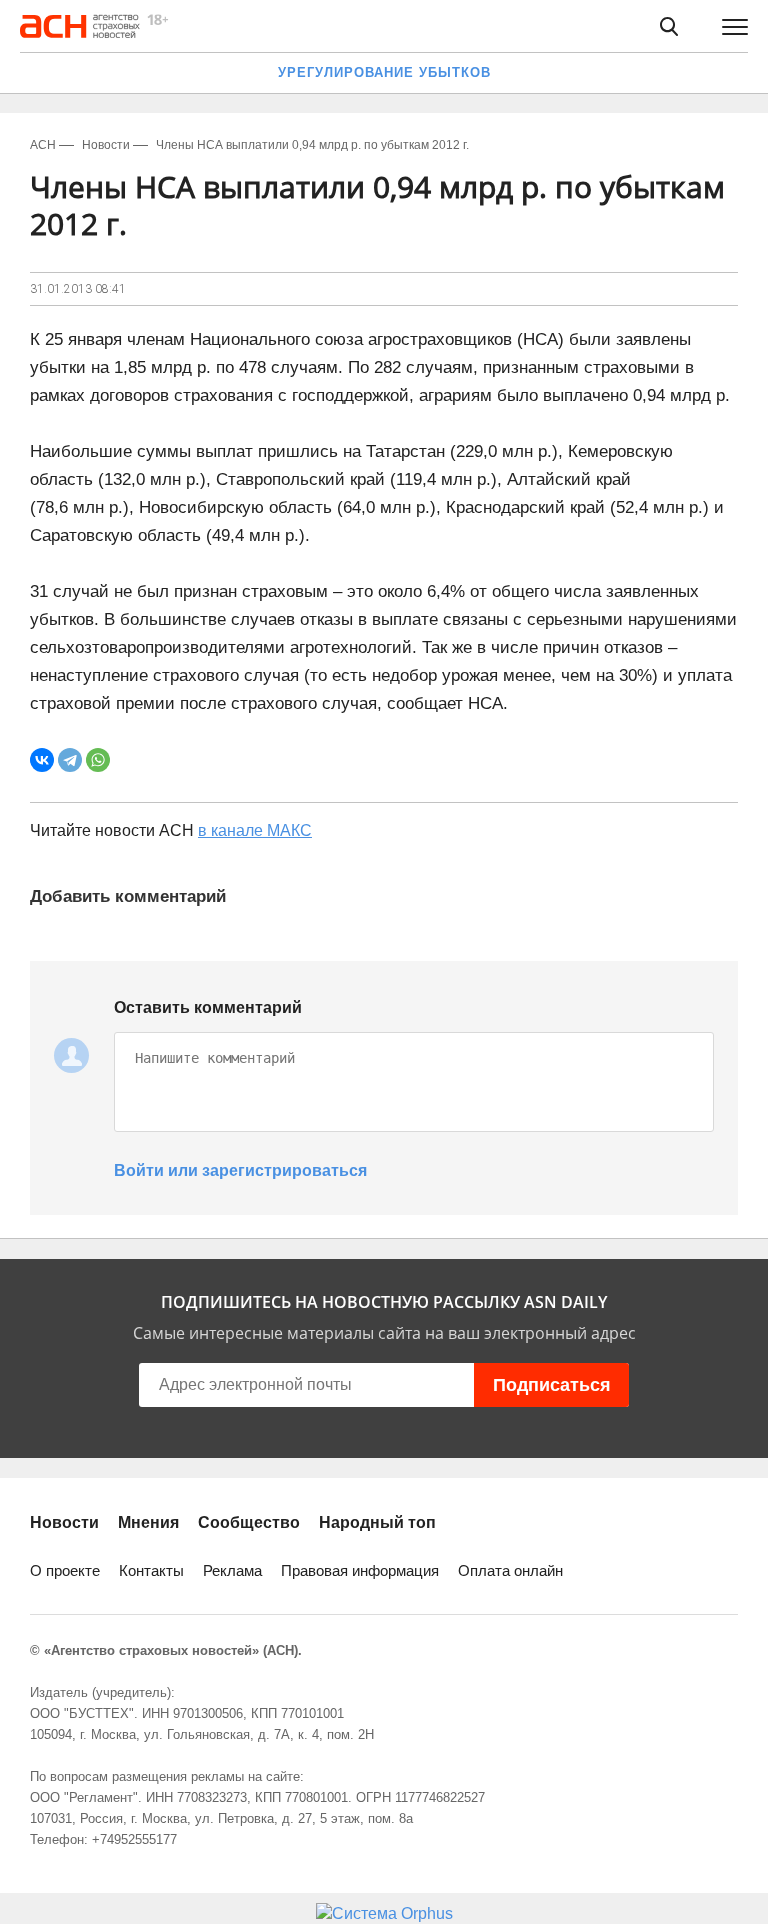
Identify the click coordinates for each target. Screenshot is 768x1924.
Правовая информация (360, 1570)
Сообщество (249, 1522)
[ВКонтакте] (42, 760)
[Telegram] (70, 760)
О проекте (65, 1570)
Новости (64, 1522)
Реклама (232, 1570)
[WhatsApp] (98, 760)
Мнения (148, 1522)
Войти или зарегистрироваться (240, 1170)
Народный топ (377, 1522)
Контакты (151, 1570)
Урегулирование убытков (384, 72)
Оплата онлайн (510, 1570)
